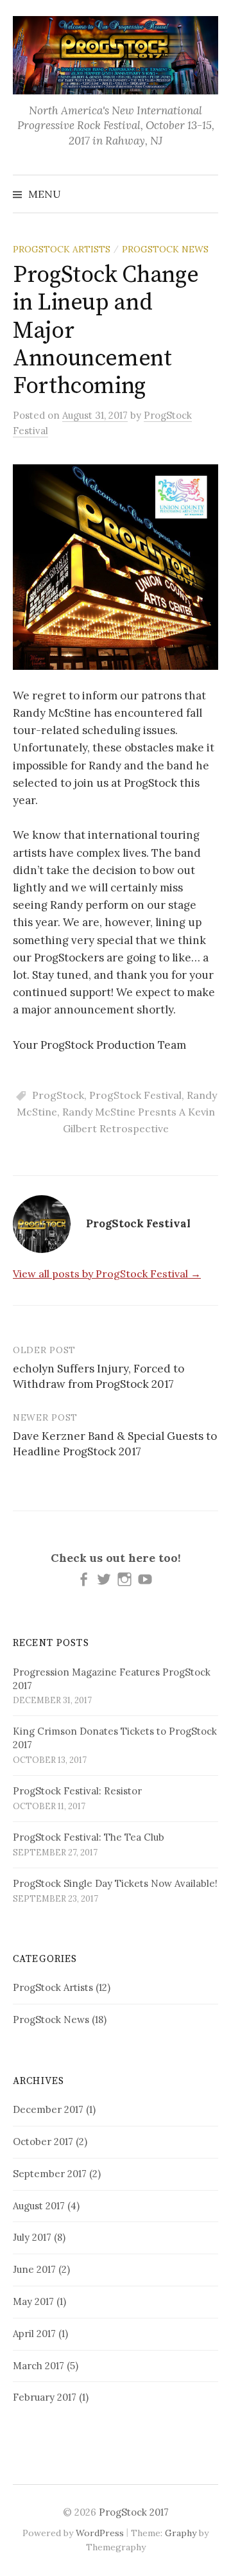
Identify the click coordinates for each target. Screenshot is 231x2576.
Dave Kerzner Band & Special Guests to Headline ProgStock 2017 (115, 1444)
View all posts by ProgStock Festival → (107, 1274)
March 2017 (38, 2366)
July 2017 (32, 2237)
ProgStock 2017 (134, 2512)
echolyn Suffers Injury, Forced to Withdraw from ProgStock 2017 (98, 1376)
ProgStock (58, 1095)
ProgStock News (165, 249)
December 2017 (48, 2109)
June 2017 (34, 2269)
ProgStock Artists (62, 249)
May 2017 (33, 2301)
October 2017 (43, 2142)
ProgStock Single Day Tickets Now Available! (115, 1883)
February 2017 (45, 2397)
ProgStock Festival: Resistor (77, 1791)
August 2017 (39, 2206)
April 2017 (34, 2334)
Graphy (181, 2533)
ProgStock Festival (135, 1095)
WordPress (100, 2533)
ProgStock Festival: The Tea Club (89, 1837)
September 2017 (50, 2174)
